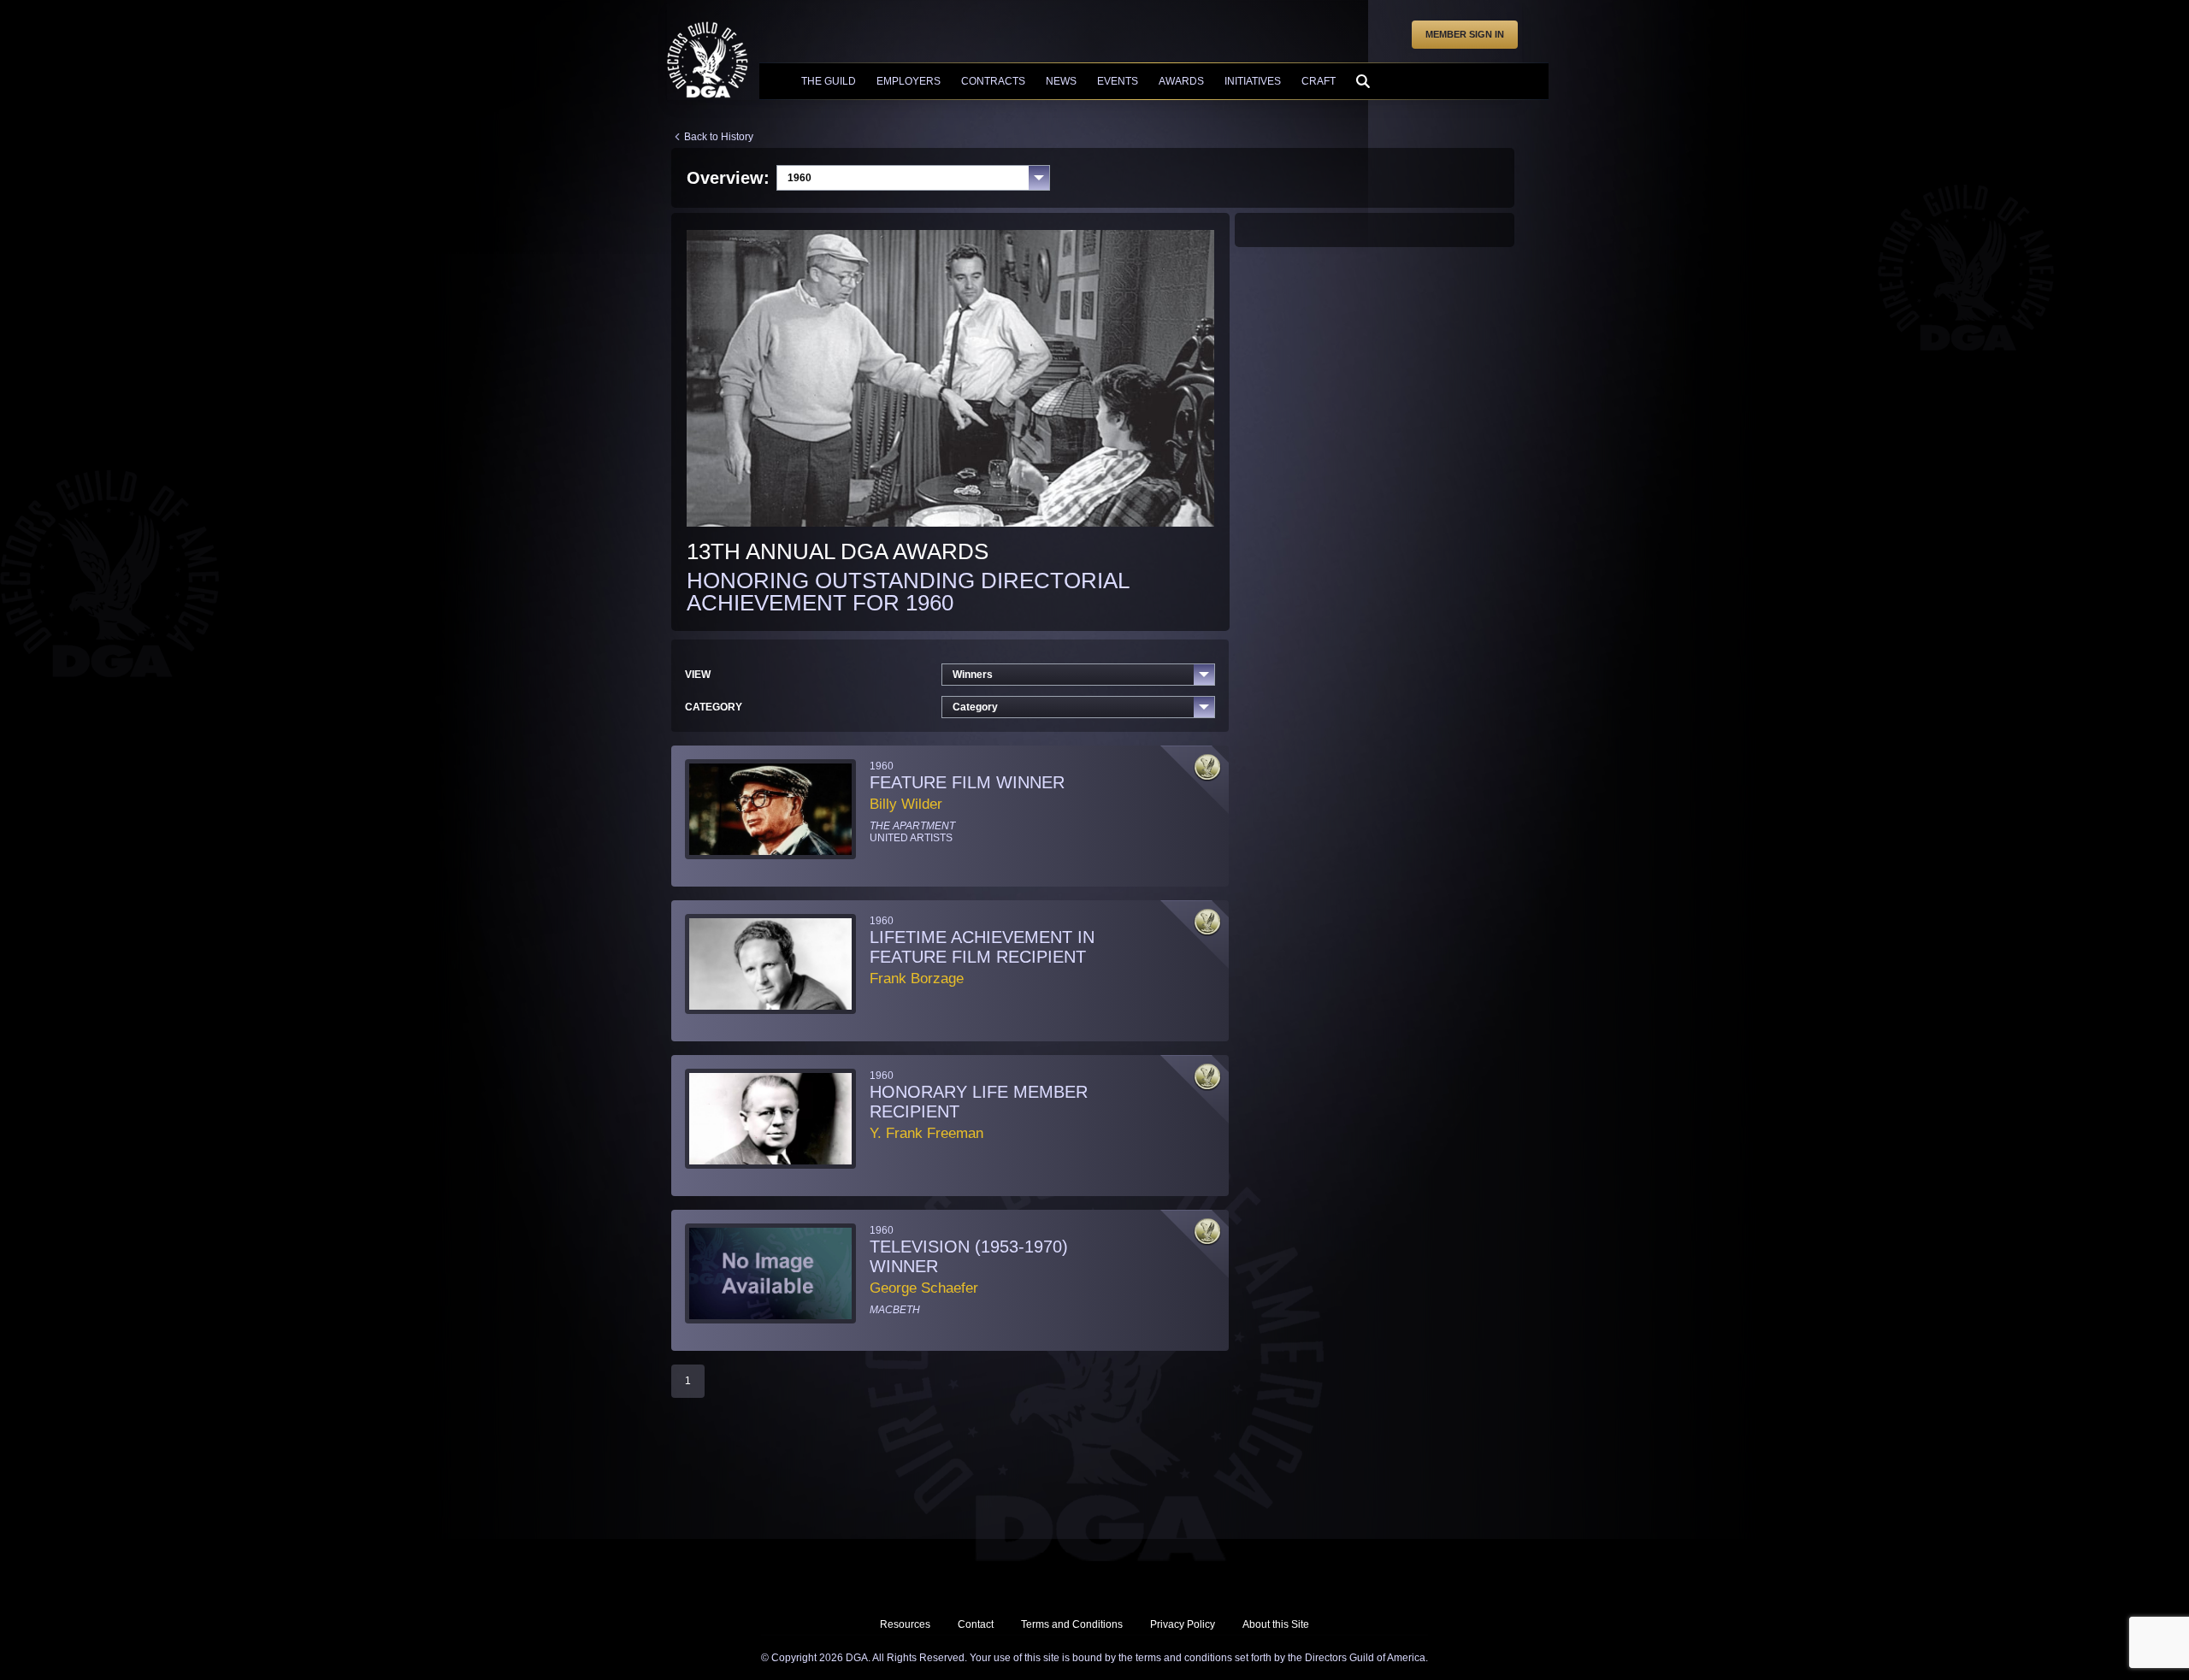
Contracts (993, 81)
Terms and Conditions (1072, 1624)
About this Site (1276, 1624)
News (1061, 81)
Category (975, 707)
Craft (1319, 81)
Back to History (719, 137)
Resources (905, 1624)
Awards (1181, 81)
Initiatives (1253, 81)
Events (1118, 81)
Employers (909, 81)
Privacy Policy (1183, 1624)
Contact (976, 1624)
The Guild (829, 81)
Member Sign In (1465, 34)
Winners (973, 675)
